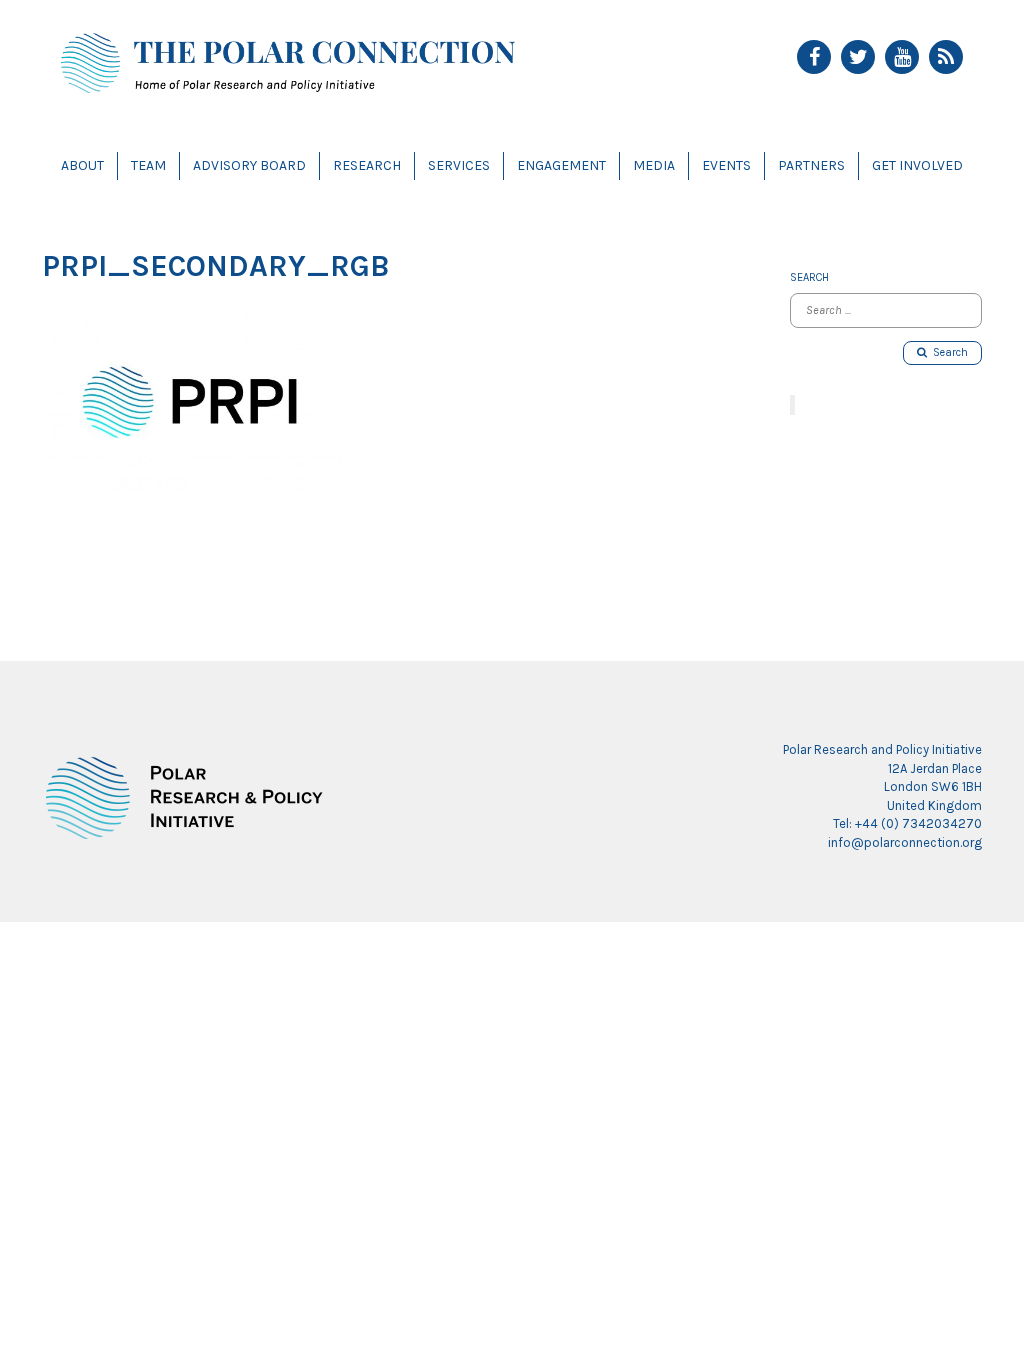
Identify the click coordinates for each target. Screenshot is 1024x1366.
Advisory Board (249, 165)
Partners (811, 165)
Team (148, 165)
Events (726, 165)
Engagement (561, 165)
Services (459, 165)
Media (654, 165)
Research (367, 165)
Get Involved (917, 165)
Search (947, 352)
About (82, 165)
